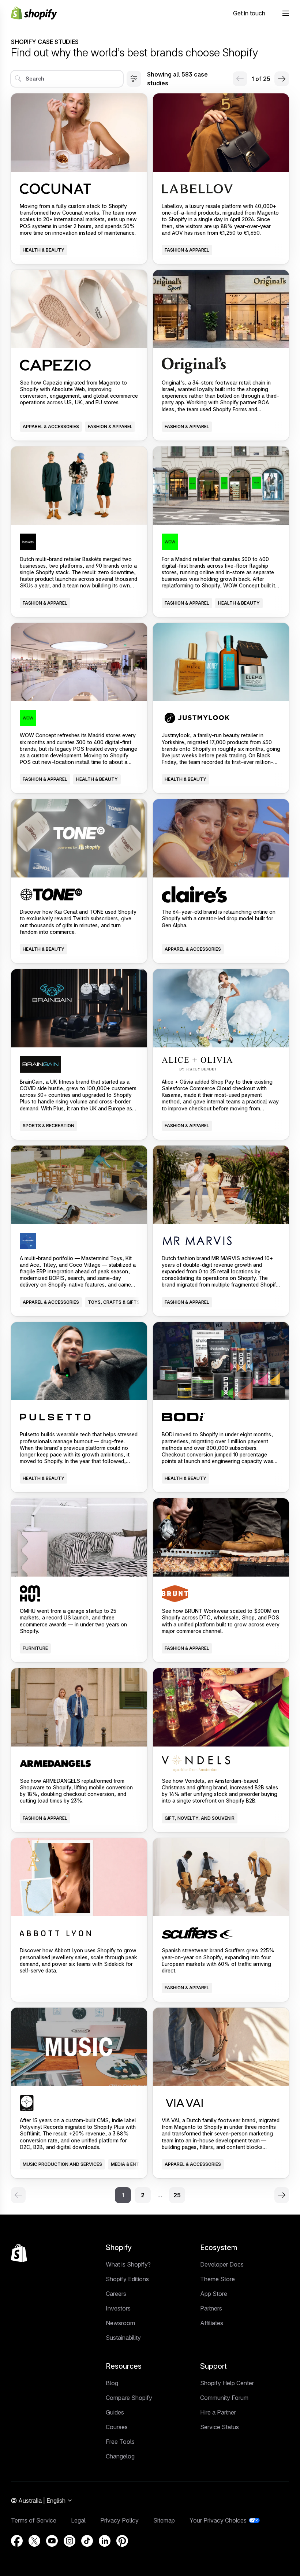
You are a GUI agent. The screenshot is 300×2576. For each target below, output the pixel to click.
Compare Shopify (129, 2398)
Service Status (220, 2427)
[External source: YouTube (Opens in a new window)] (52, 2541)
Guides (115, 2412)
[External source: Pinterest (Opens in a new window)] (122, 2541)
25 (177, 2195)
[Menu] (286, 13)
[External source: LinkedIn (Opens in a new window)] (105, 2541)
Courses (117, 2427)
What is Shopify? (128, 2264)
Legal (78, 2520)
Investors (118, 2308)
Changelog (120, 2456)
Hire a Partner (218, 2412)
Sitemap (164, 2520)
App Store (214, 2294)
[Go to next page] (282, 79)
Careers (116, 2294)
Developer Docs (222, 2264)
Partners (211, 2308)
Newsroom (120, 2323)
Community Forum (224, 2398)
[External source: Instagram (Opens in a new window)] (70, 2541)
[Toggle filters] (134, 79)
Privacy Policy (119, 2520)
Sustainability (123, 2338)
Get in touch (249, 13)
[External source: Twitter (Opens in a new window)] (34, 2541)
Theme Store (217, 2279)
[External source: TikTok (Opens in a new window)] (87, 2541)
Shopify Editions (127, 2279)
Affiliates (212, 2323)
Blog (112, 2383)
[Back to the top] (19, 2253)
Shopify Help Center (227, 2383)
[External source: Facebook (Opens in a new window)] (17, 2541)
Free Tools (120, 2442)
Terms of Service (34, 2520)
